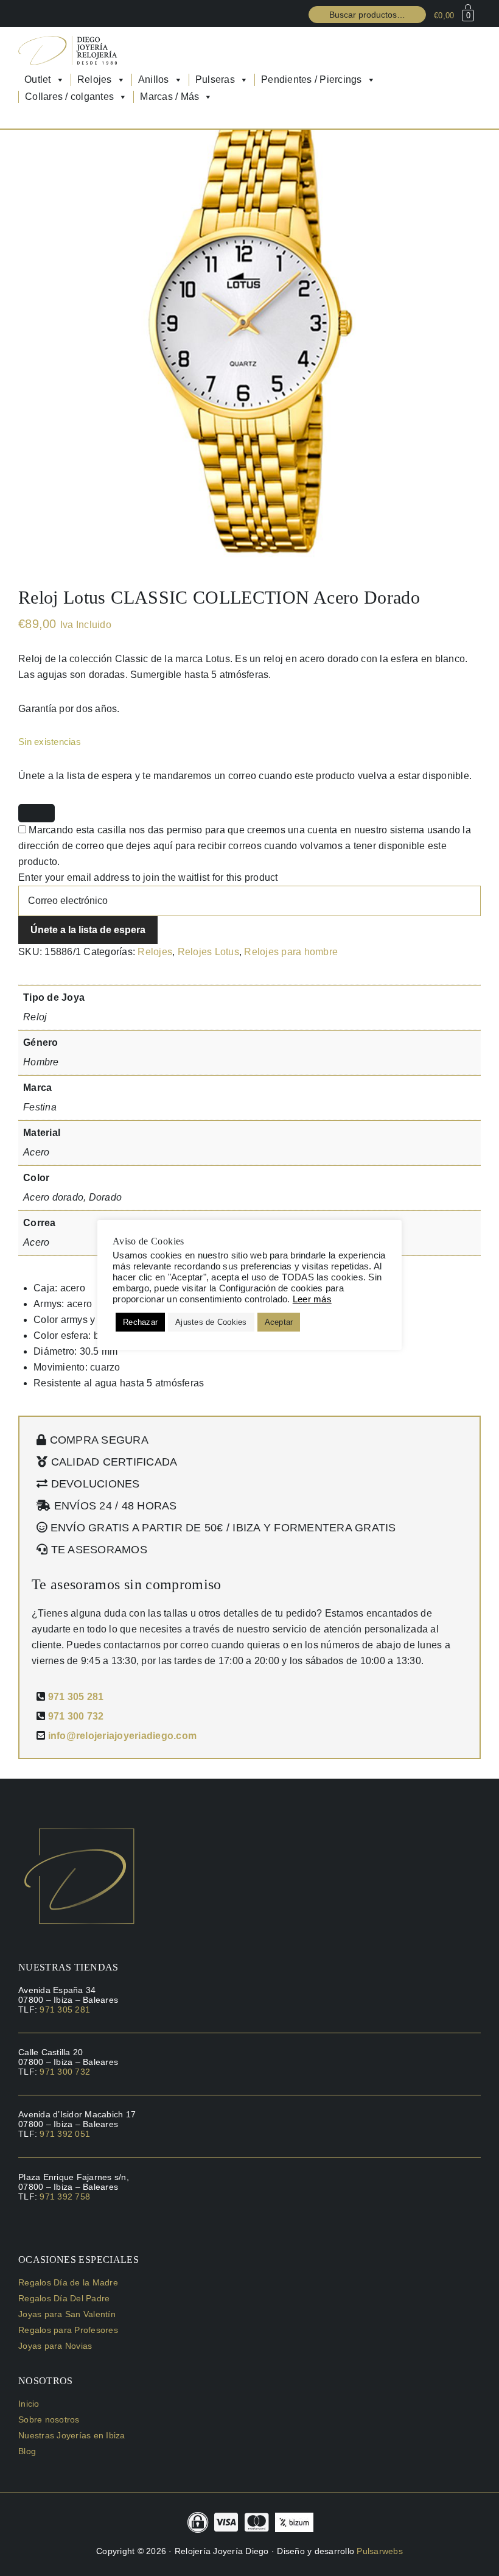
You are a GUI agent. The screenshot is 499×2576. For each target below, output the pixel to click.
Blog (27, 2451)
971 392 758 (65, 2197)
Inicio (29, 2404)
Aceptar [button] (279, 1322)
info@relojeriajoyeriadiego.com (123, 1736)
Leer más (312, 1299)
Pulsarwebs (380, 2551)
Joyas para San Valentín (67, 2314)
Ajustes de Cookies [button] (211, 1322)
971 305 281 (76, 1697)
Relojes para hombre (291, 952)
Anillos (154, 79)
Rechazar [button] (140, 1322)
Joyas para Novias (55, 2346)
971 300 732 (76, 1716)
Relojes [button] (95, 79)
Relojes (155, 952)
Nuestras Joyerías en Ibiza (72, 2435)
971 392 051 (65, 2134)
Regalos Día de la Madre (68, 2282)
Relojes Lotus (208, 952)
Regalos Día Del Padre (64, 2298)
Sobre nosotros (49, 2419)
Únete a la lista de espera (88, 930)
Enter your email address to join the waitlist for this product (148, 877)
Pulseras (215, 79)
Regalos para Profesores (68, 2330)
